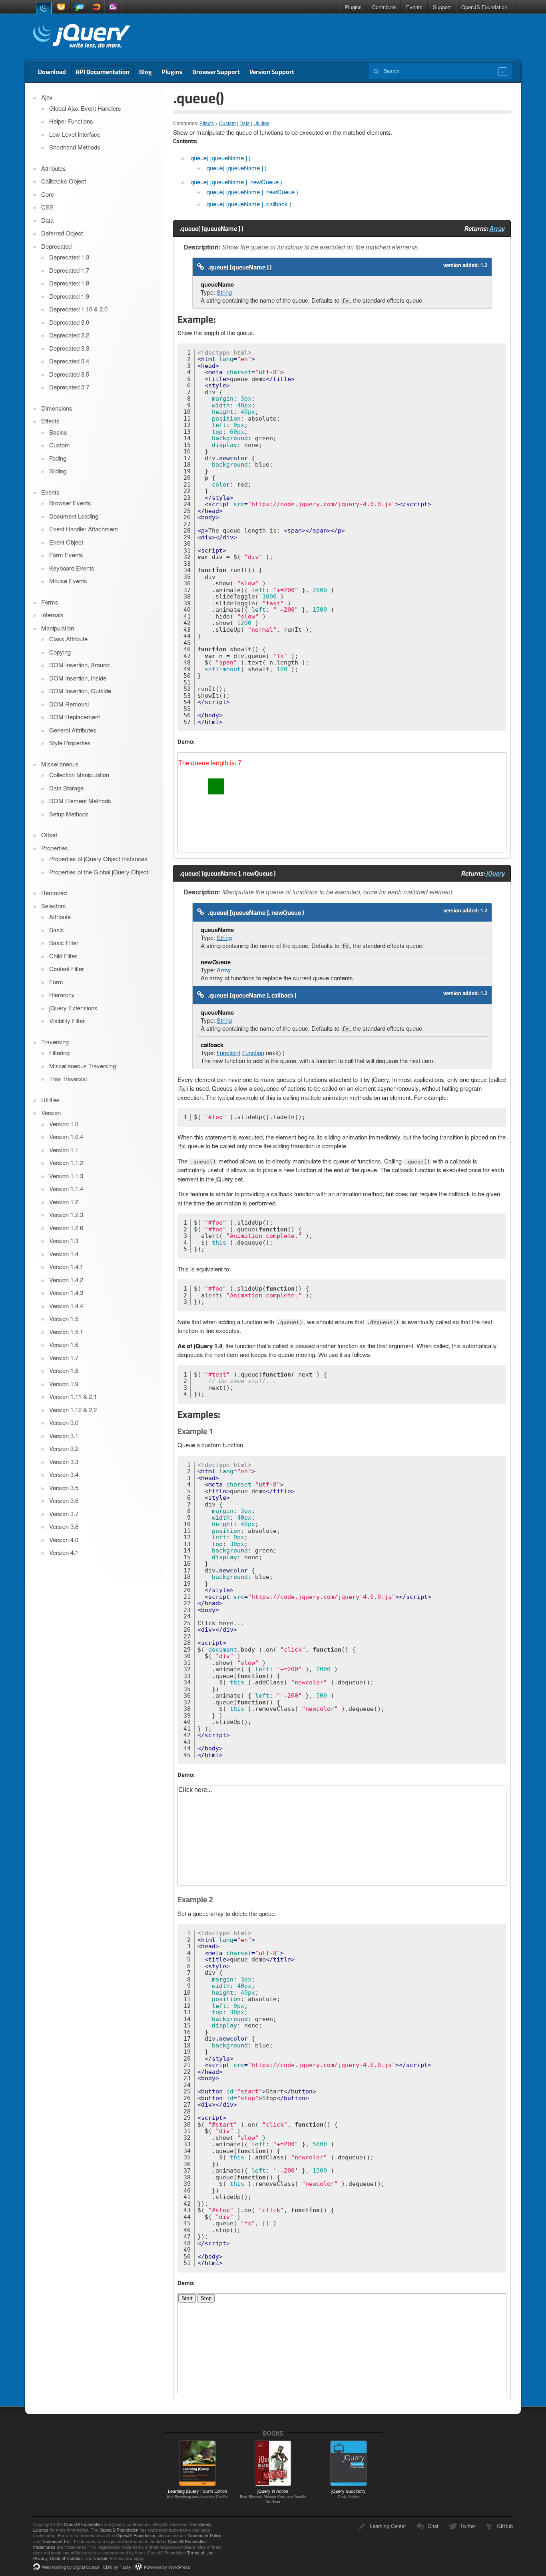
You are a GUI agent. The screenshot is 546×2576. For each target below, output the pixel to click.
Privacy (40, 2558)
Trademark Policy (204, 2535)
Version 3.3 (64, 1462)
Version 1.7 (64, 1358)
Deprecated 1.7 (69, 270)
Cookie (100, 2558)
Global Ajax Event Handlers (85, 108)
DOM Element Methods (80, 801)
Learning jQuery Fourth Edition (197, 2493)
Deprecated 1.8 (69, 283)
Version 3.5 (64, 1488)
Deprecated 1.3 (69, 257)
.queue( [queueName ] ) (220, 158)
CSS (47, 207)
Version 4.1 (64, 1552)
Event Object (66, 542)
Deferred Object (62, 233)
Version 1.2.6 (66, 1228)
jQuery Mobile (79, 7)
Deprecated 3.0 (69, 322)
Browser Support (216, 72)
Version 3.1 (64, 1436)
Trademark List (56, 2541)
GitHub (505, 2526)
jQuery (44, 7)
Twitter (468, 2526)
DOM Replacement (75, 717)
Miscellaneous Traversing (83, 1066)
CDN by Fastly (117, 2567)
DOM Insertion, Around (79, 665)
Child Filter (63, 956)
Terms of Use (200, 2552)
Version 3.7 (64, 1513)
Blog (145, 72)
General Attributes (73, 730)
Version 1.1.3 (66, 1176)
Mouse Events (68, 581)
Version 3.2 (64, 1448)
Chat (433, 2526)
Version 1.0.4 (66, 1136)
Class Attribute (68, 639)
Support (442, 7)
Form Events (66, 555)
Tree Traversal (68, 1078)
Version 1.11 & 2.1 (73, 1396)
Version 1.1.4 (66, 1188)
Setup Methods (69, 814)
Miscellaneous (60, 764)
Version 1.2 (64, 1202)
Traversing (55, 1042)
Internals (52, 615)
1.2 (484, 265)
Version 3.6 (64, 1500)
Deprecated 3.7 (69, 387)
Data (245, 123)
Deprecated (56, 246)
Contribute (384, 7)
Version (51, 1112)
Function (228, 1053)
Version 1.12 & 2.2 (73, 1410)
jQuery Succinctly (349, 2493)
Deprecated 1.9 (69, 296)
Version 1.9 (64, 1384)
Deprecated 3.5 (69, 374)
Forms (50, 602)
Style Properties (70, 743)
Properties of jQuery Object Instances (98, 859)
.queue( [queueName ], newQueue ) (236, 182)
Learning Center (388, 2526)
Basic (57, 930)
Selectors (54, 906)
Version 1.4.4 (66, 1306)
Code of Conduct (66, 2558)
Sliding (58, 471)
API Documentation (103, 72)
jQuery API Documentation (82, 37)
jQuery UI (62, 7)
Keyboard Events (72, 568)
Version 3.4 (64, 1474)
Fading (58, 458)
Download (52, 72)
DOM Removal (69, 704)
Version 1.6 (64, 1344)
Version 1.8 (64, 1370)
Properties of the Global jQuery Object (99, 872)
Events (414, 7)
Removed (54, 893)
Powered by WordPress (167, 2567)
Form (56, 982)
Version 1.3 (64, 1240)
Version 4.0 (64, 1539)
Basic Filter (64, 943)
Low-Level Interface (75, 134)
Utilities (261, 123)
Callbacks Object (64, 181)
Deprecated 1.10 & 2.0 (78, 309)
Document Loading (74, 516)
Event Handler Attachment (84, 529)
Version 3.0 (64, 1422)
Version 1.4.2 (66, 1280)
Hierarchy (62, 995)
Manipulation (58, 628)
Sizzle (96, 7)
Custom (227, 123)
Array (497, 228)
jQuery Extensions (73, 1008)
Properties (55, 848)
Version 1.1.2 (66, 1162)
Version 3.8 (64, 1526)
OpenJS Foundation (484, 7)
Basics (58, 432)
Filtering (59, 1053)
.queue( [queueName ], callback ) (248, 204)
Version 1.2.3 (66, 1214)
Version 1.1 (64, 1150)
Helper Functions (71, 121)
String (224, 292)
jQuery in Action (273, 2496)
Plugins (353, 7)
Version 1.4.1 (66, 1266)
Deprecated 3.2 (69, 335)
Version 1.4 (64, 1254)
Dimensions (57, 408)
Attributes (54, 168)
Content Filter (67, 969)
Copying (60, 652)
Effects (207, 123)
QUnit (113, 7)
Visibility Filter (67, 1021)
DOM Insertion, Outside (80, 691)
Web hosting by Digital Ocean (71, 2567)
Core (48, 194)
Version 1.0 (64, 1124)
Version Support (272, 72)
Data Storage (66, 788)
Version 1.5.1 (66, 1332)
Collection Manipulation (79, 775)
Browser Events (70, 503)
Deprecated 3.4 (69, 361)
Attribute (60, 917)
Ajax (47, 97)
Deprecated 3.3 (69, 348)
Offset (49, 835)
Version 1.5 (64, 1318)
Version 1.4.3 (66, 1292)
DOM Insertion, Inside (78, 678)
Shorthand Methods (75, 147)
